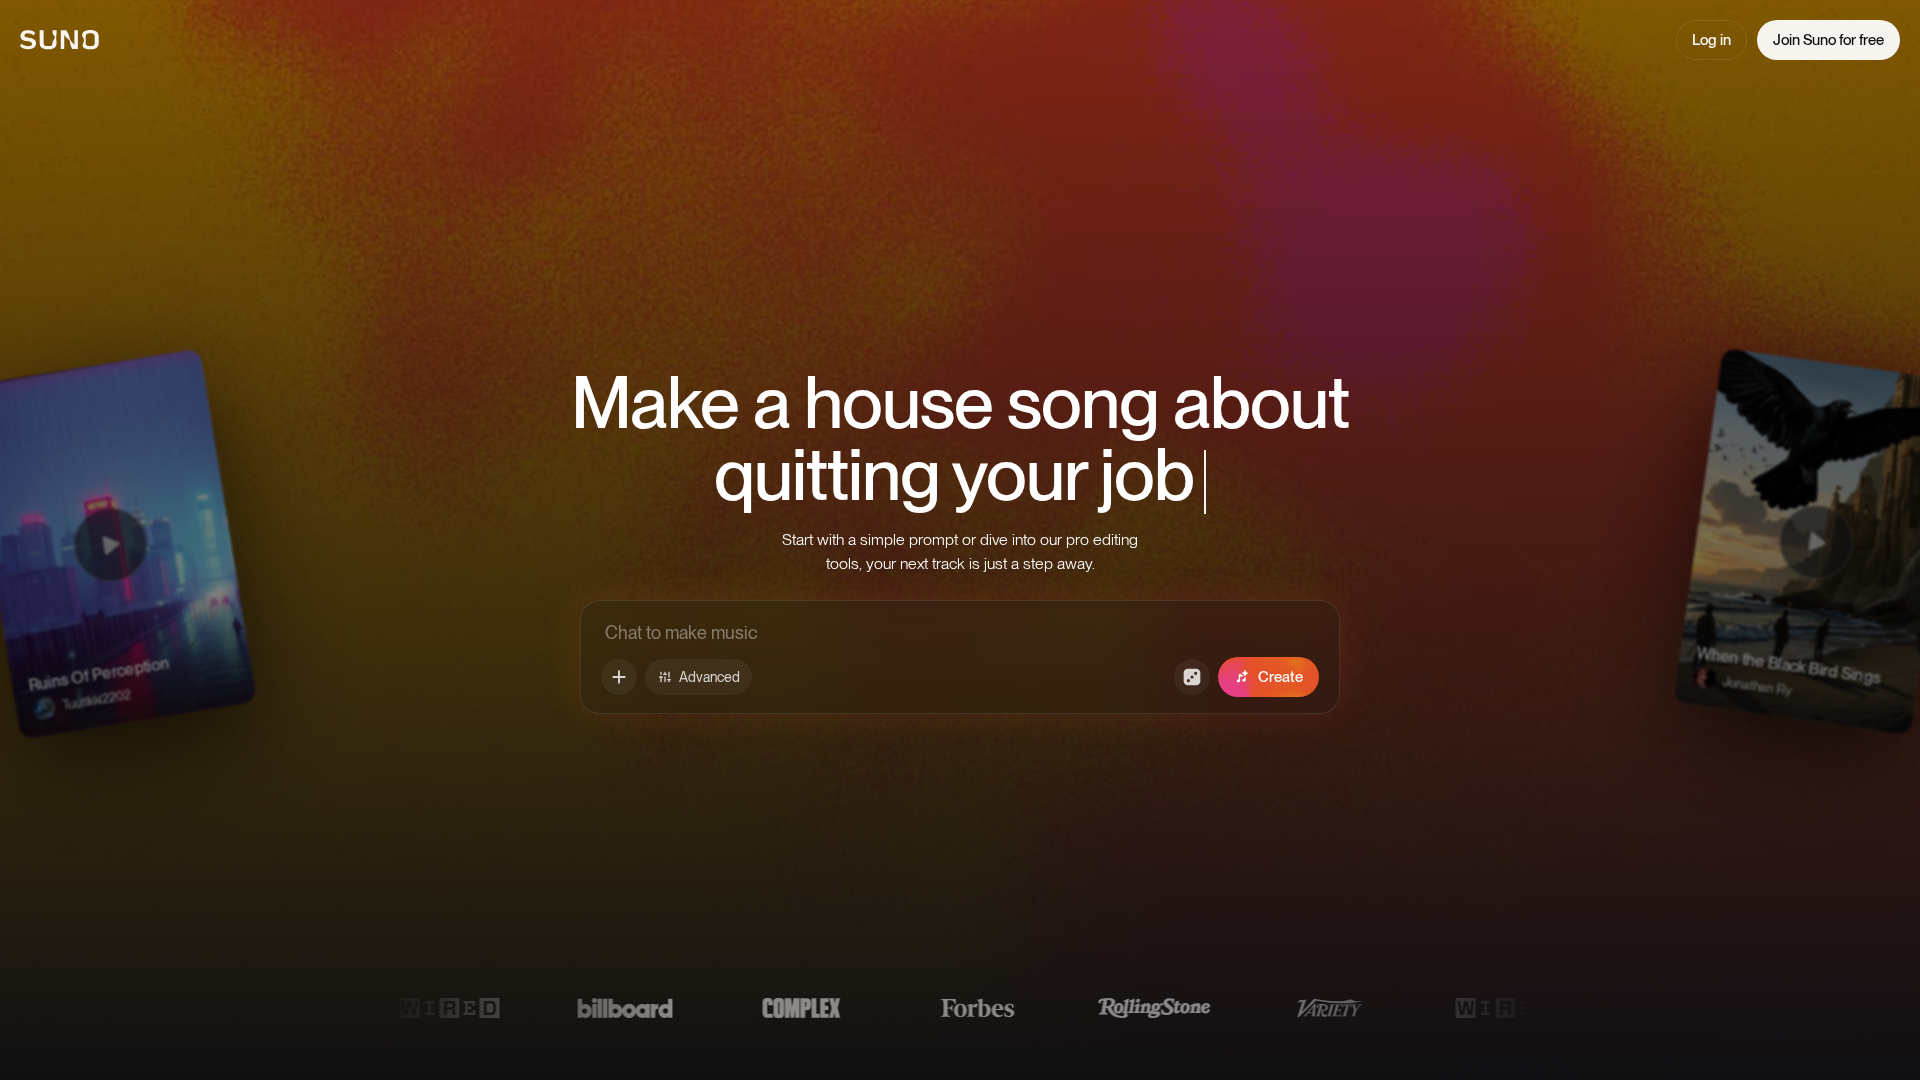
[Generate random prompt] (1192, 677)
